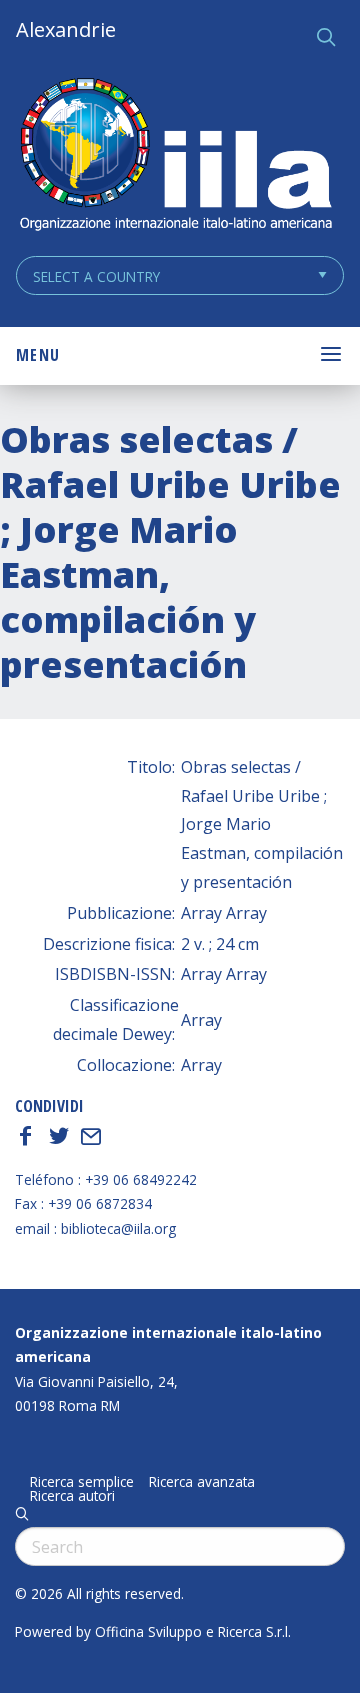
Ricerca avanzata (202, 1482)
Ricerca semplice (82, 1482)
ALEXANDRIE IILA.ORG (175, 156)
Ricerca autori (72, 1496)
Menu (38, 355)
